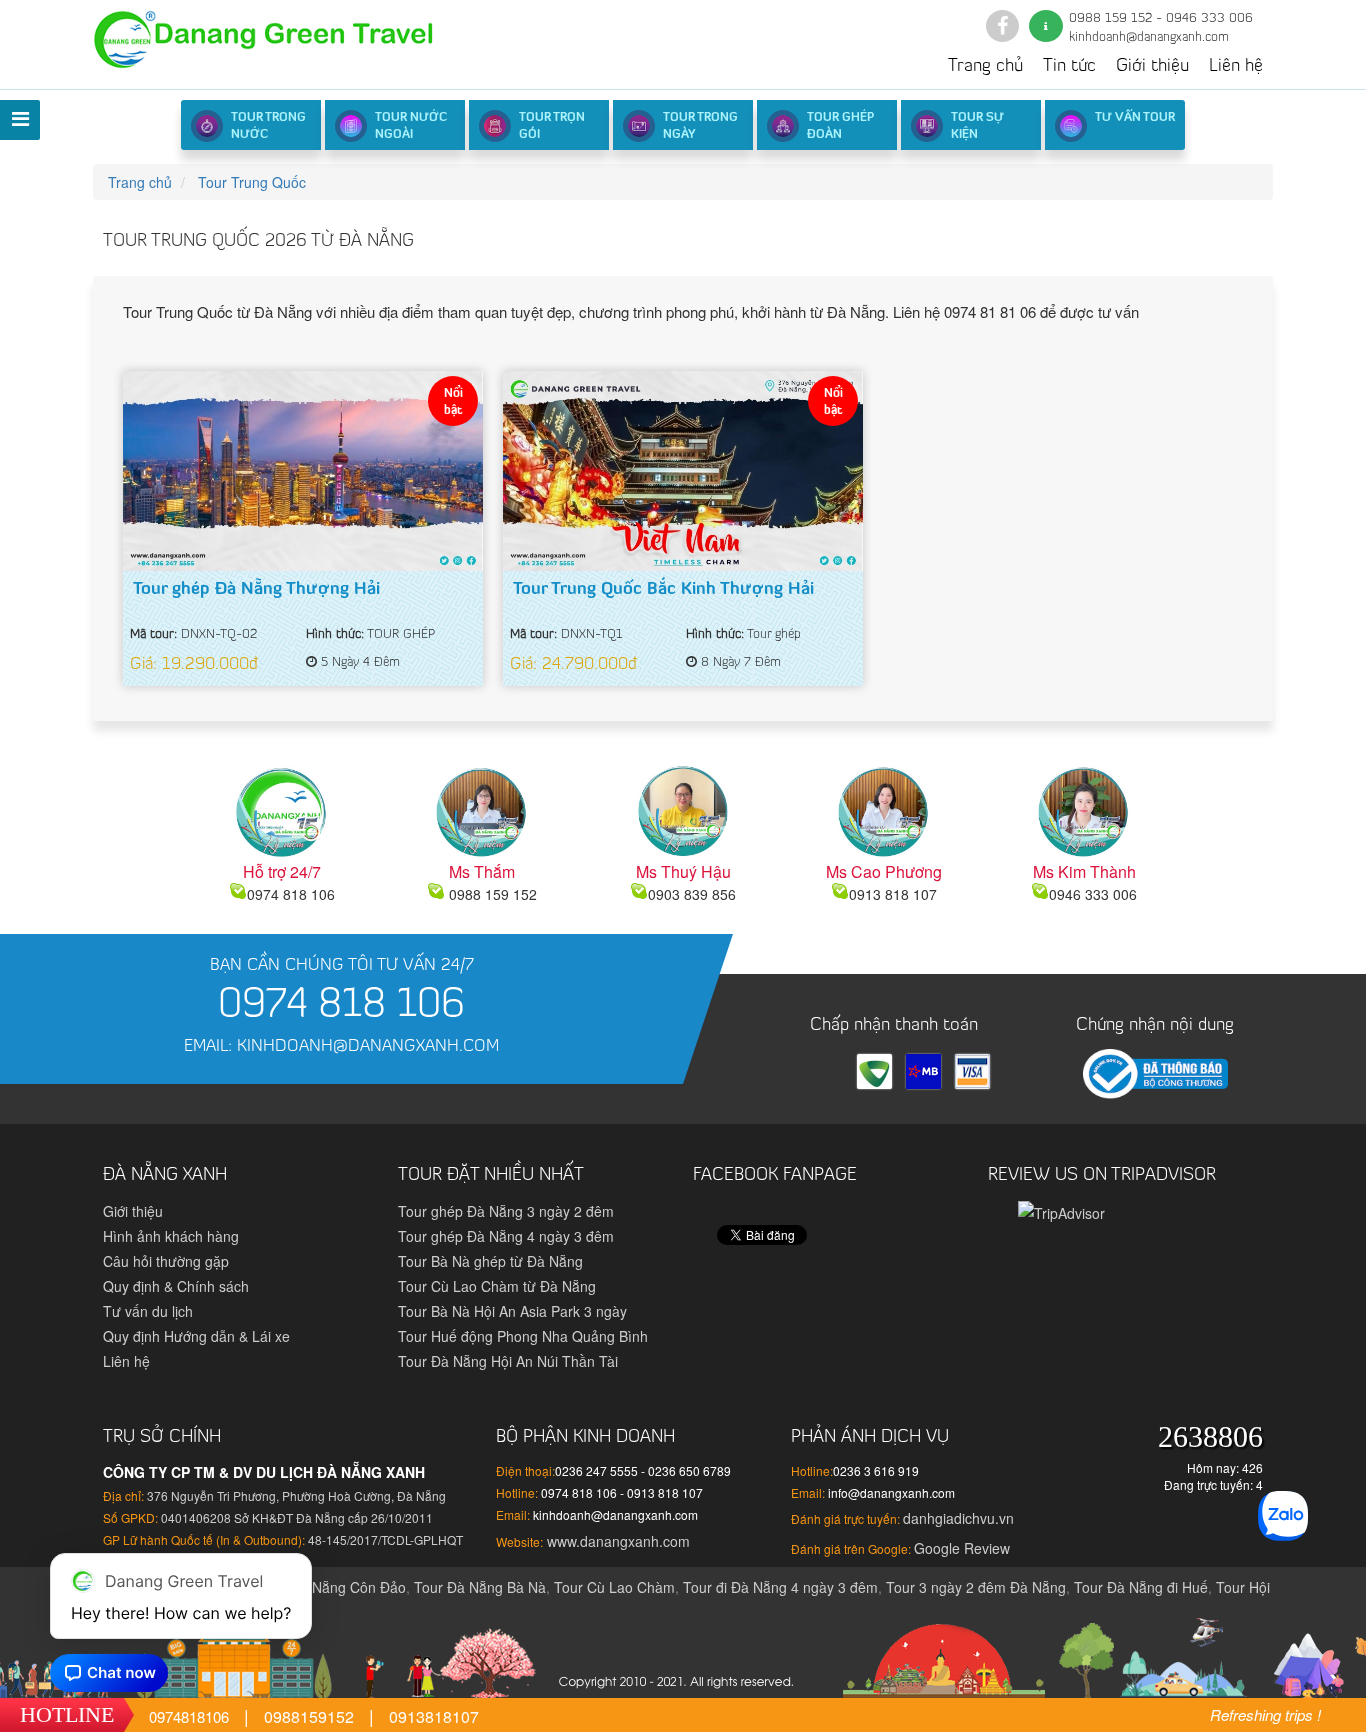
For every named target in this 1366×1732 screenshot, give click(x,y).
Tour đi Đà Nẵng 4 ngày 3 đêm (780, 1587)
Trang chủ (985, 67)
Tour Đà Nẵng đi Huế (1141, 1587)
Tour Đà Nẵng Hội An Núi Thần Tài (508, 1361)
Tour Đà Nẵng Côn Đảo (331, 1587)
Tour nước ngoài (411, 126)
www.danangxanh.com (616, 1541)
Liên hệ (1236, 67)
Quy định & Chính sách (176, 1286)
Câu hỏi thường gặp (166, 1261)
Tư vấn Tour (1135, 118)
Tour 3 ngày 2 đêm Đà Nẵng (976, 1587)
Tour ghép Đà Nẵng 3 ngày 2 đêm (506, 1211)
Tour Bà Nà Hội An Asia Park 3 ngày (512, 1311)
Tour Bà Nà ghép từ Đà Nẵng (490, 1261)
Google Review (962, 1548)
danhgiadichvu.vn (958, 1518)
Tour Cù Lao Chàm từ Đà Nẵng (497, 1286)
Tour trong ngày (700, 126)
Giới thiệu (1152, 67)
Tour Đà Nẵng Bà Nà (480, 1587)
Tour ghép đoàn (840, 126)
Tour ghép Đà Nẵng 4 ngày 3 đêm (506, 1236)
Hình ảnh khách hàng (171, 1236)
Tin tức (1069, 67)
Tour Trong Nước (268, 126)
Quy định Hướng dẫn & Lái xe (196, 1336)
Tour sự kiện (977, 126)
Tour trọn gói (552, 126)
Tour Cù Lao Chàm (614, 1587)
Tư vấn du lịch (148, 1311)
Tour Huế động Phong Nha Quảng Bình (523, 1336)
